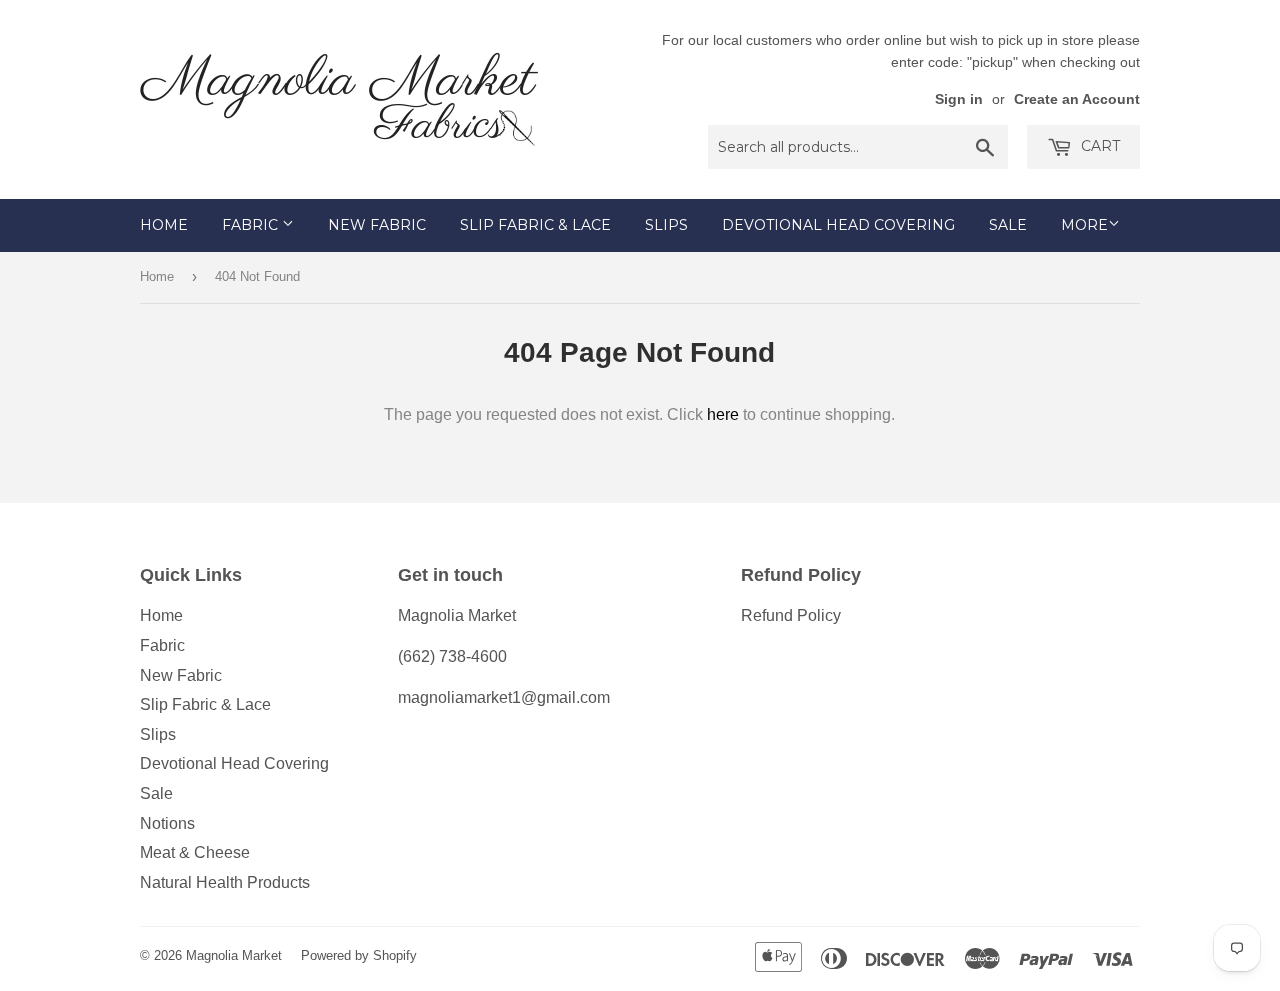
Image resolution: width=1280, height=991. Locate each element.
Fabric (252, 225)
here (723, 414)
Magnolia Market (234, 955)
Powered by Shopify (359, 955)
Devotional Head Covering (838, 225)
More (1084, 225)
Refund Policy (791, 615)
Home (164, 225)
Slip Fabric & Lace (535, 225)
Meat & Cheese (195, 852)
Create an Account (1077, 99)
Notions (167, 823)
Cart (1098, 146)
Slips (666, 225)
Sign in (959, 99)
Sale (1008, 225)
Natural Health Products (225, 882)
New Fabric (377, 225)
